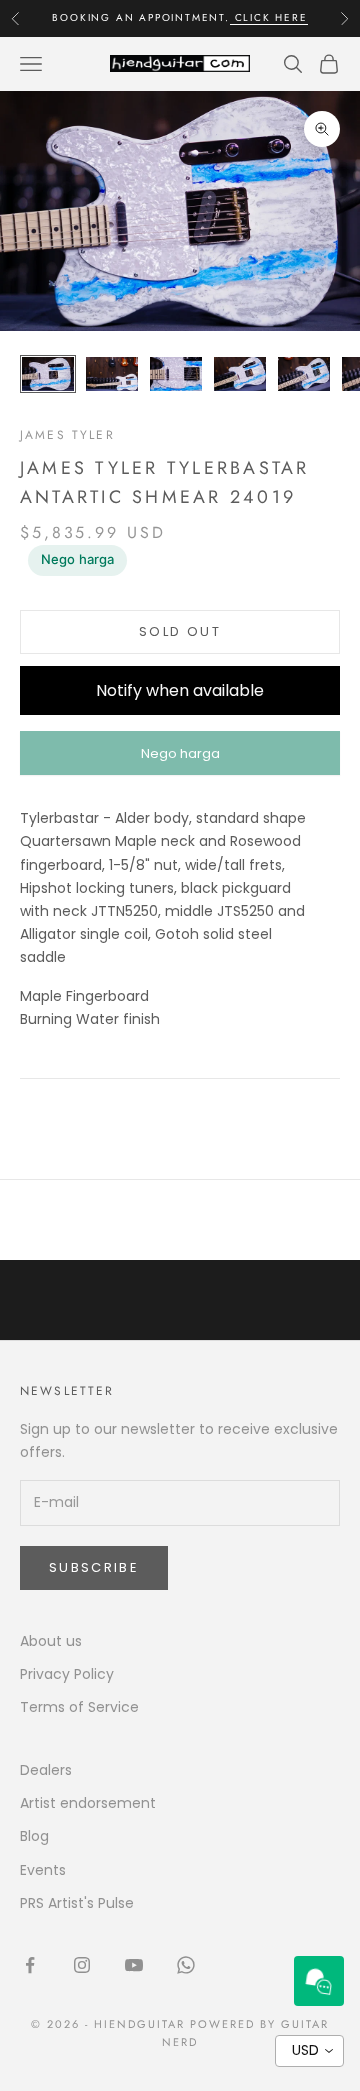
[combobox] (309, 2051)
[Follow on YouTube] (134, 1965)
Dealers (46, 1770)
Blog (34, 1836)
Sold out (180, 631)
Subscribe (94, 1567)
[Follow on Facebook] (30, 1965)
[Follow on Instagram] (82, 1965)
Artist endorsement (88, 1803)
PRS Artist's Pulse (77, 1903)
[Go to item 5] (304, 374)
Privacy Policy (67, 1674)
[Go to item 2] (112, 374)
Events (43, 1870)
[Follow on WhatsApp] (186, 1965)
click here (269, 17)
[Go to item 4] (240, 374)
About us (51, 1641)
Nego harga (77, 559)
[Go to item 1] (48, 374)
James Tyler (67, 435)
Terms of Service (79, 1707)
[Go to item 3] (176, 374)
